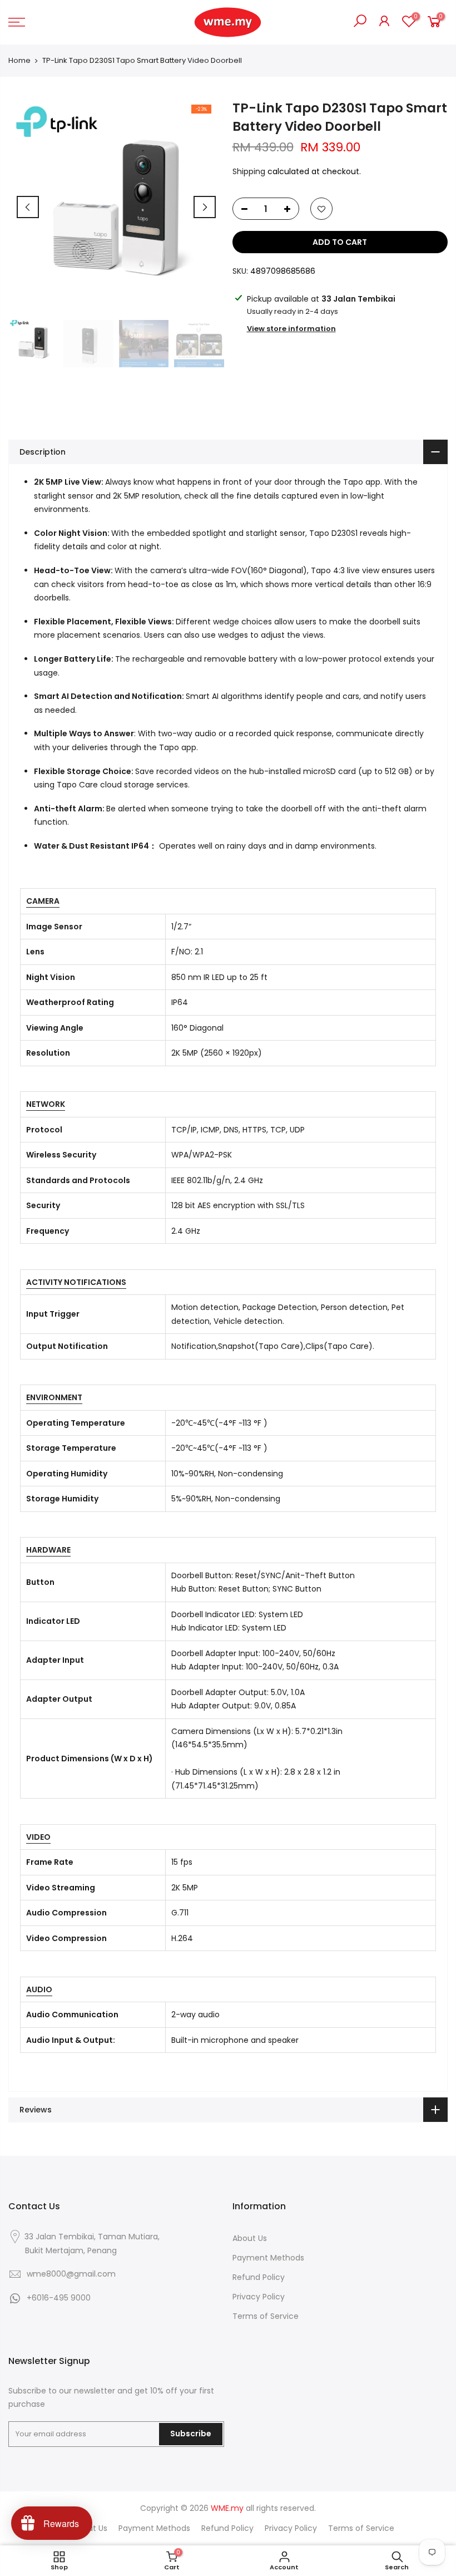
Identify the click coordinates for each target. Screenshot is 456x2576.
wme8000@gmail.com (71, 2274)
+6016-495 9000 (59, 2298)
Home (19, 61)
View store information (291, 329)
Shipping (249, 171)
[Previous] (28, 207)
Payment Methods (268, 2258)
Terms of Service (266, 2316)
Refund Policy (259, 2277)
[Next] (205, 207)
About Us (250, 2238)
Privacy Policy (259, 2297)
